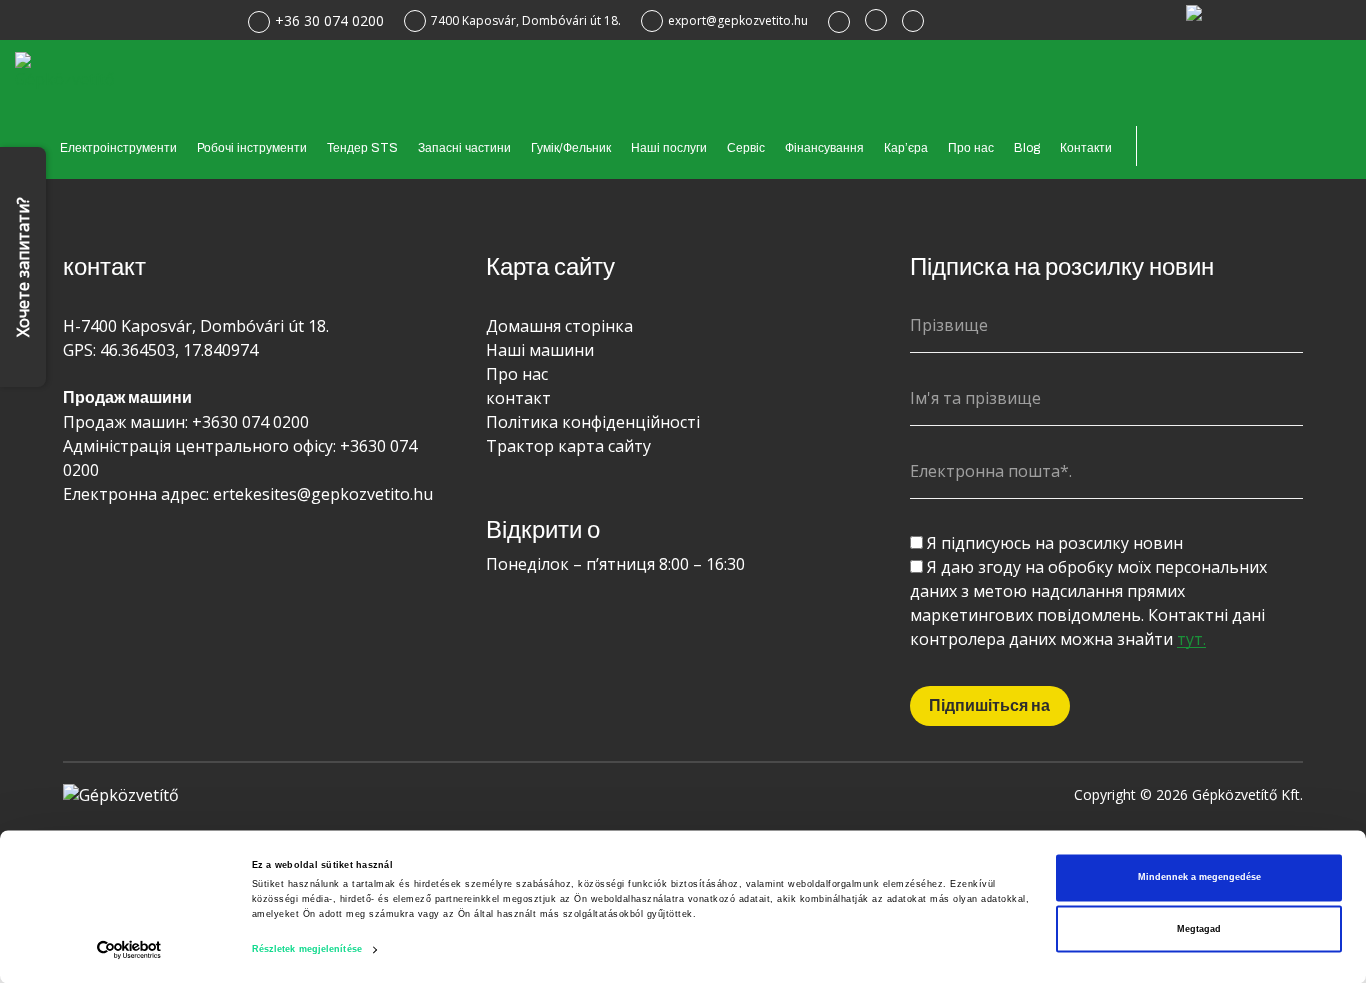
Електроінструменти (118, 148)
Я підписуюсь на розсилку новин (1055, 543)
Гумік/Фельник (571, 148)
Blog (1027, 148)
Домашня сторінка (559, 326)
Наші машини (540, 350)
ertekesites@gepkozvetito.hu (323, 494)
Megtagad (1199, 929)
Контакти (1086, 148)
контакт (518, 398)
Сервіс (746, 148)
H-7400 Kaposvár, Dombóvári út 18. (196, 326)
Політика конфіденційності (593, 422)
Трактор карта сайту (568, 446)
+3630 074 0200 (250, 422)
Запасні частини (464, 148)
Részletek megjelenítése (307, 950)
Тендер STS (362, 148)
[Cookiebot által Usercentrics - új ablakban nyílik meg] (129, 949)
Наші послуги (669, 148)
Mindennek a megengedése (1199, 878)
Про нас (971, 148)
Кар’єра (906, 148)
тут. (1191, 639)
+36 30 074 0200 (329, 20)
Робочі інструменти (252, 148)
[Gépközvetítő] (67, 69)
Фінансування (824, 148)
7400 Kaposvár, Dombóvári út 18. (526, 20)
